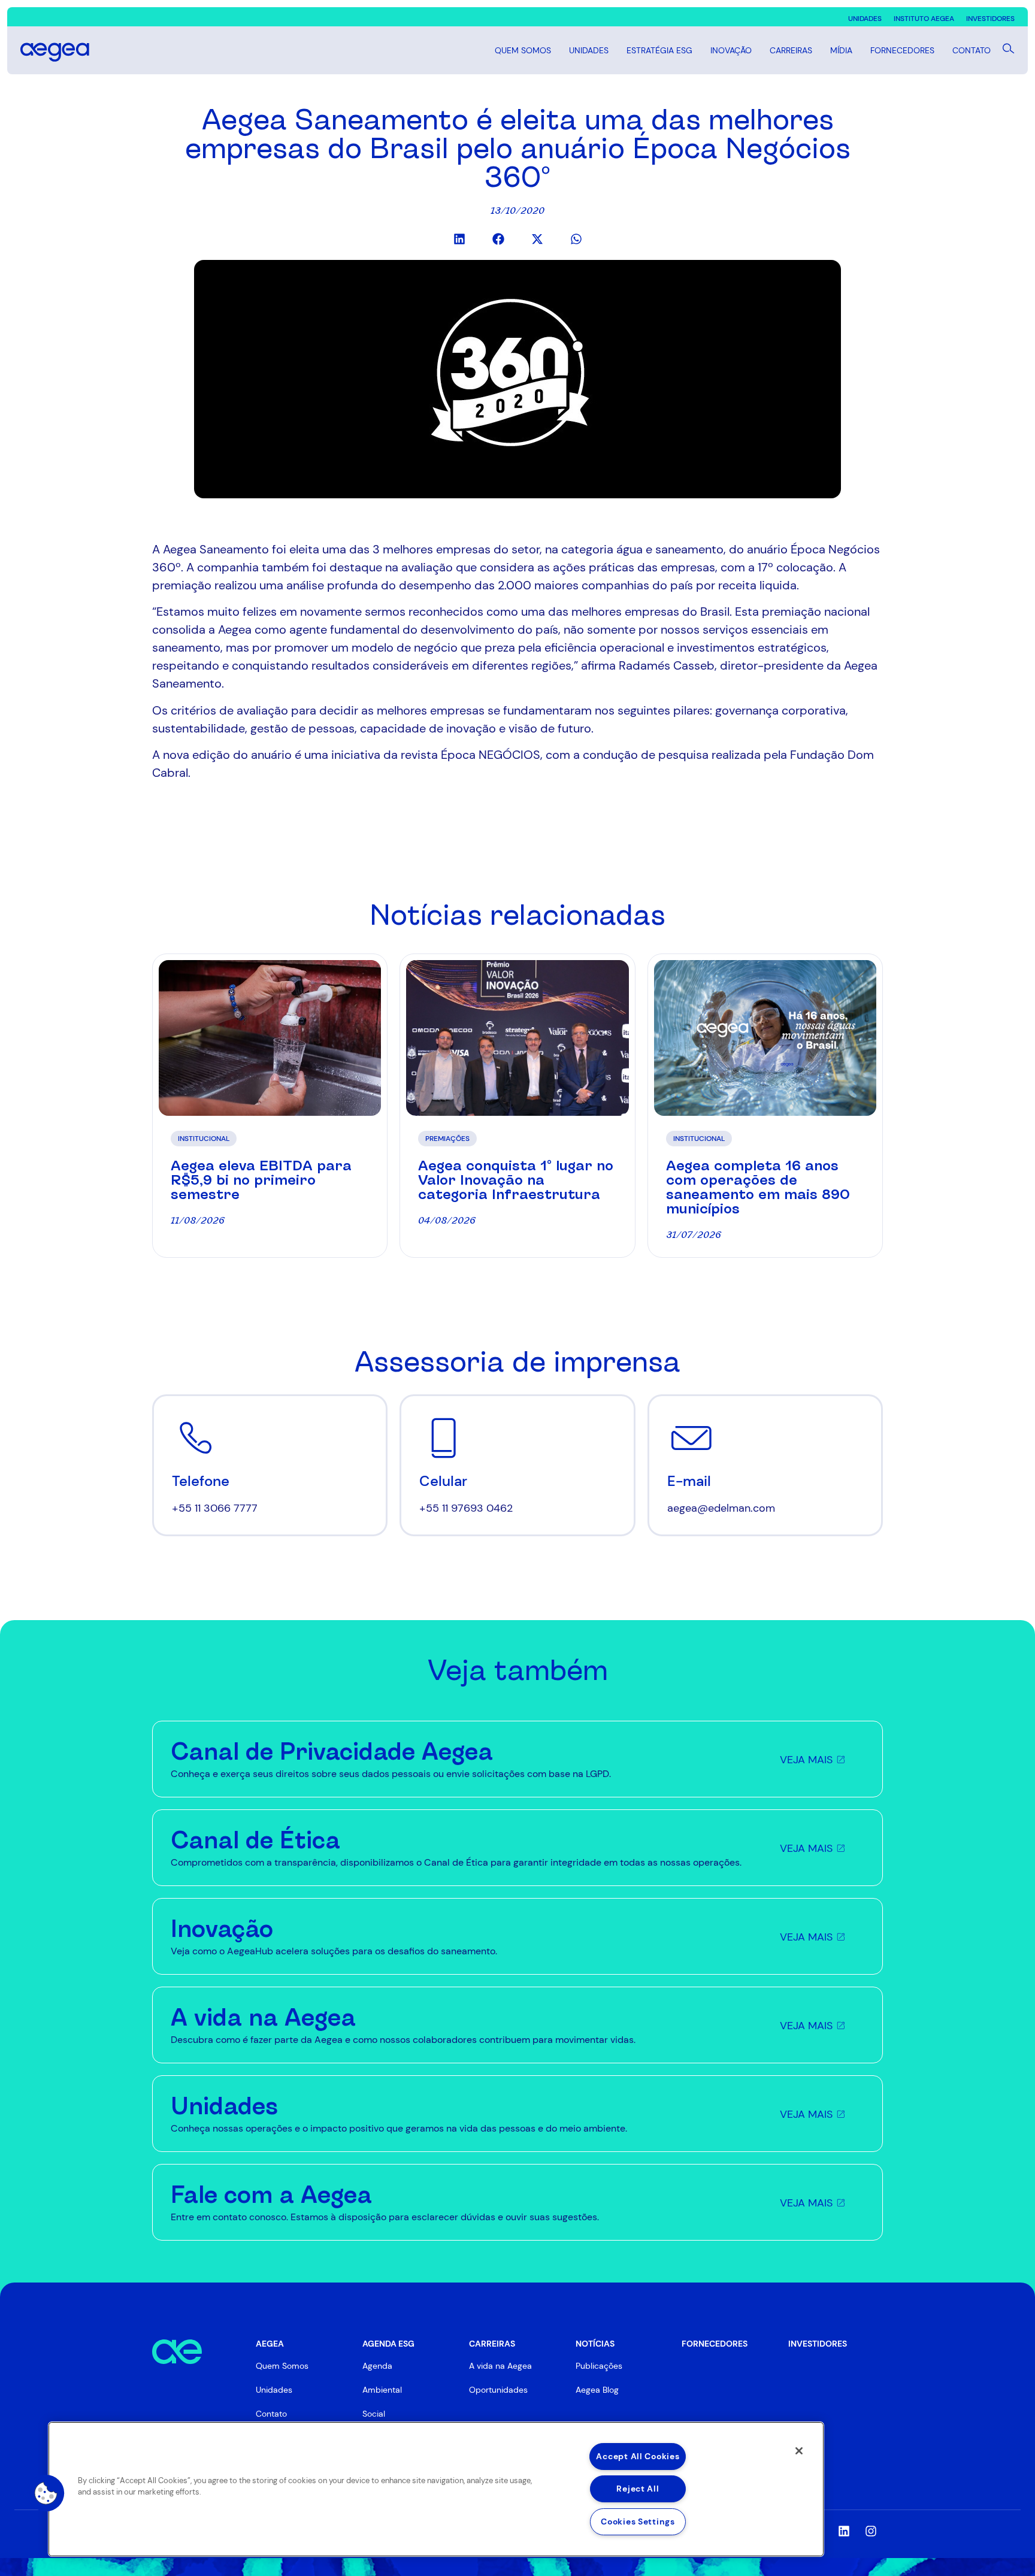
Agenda (377, 2366)
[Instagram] (871, 2531)
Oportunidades (498, 2390)
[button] (459, 239)
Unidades (589, 50)
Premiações (447, 1139)
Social (374, 2414)
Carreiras (791, 50)
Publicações (599, 2366)
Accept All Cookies (638, 2456)
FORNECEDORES (715, 2344)
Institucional (204, 1139)
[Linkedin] (844, 2531)
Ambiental (382, 2390)
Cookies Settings (638, 2521)
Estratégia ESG (659, 50)
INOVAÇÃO (731, 50)
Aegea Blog (597, 2390)
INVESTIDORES (818, 2344)
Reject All (638, 2489)
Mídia (841, 50)
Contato (972, 50)
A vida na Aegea (500, 2366)
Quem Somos (523, 50)
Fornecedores (902, 50)
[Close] (799, 2451)
